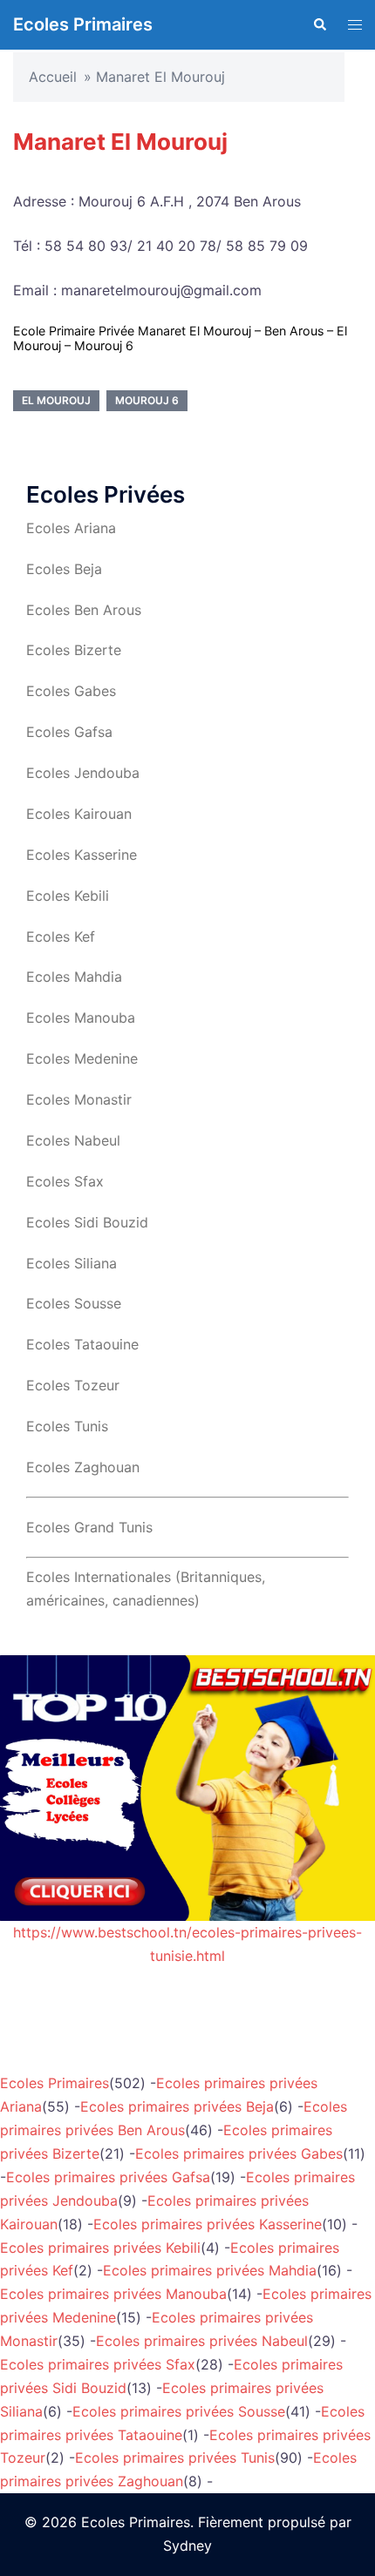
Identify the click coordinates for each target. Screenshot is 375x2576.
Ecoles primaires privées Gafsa (108, 2177)
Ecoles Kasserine (82, 855)
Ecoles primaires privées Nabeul (202, 2341)
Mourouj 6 (147, 400)
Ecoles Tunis (67, 1426)
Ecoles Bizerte (74, 650)
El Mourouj (56, 400)
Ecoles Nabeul (73, 1140)
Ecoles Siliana (72, 1263)
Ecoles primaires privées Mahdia (210, 2270)
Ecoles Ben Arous (84, 610)
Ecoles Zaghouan (83, 1467)
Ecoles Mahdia (74, 977)
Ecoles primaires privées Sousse (179, 2411)
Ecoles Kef (61, 936)
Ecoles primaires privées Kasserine (208, 2224)
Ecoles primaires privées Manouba (113, 2294)
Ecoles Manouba (81, 1018)
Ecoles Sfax (65, 1181)
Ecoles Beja (64, 569)
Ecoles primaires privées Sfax (98, 2364)
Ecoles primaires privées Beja (177, 2106)
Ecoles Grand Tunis (89, 1527)
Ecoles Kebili (68, 896)
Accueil (53, 77)
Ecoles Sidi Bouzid (87, 1222)
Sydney (187, 2546)
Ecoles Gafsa (69, 732)
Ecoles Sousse (74, 1303)
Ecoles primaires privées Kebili (100, 2248)
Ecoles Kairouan (79, 814)
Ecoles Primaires (83, 24)
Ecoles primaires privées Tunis (175, 2458)
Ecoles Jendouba (83, 773)
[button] (319, 24)
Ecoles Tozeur (73, 1385)
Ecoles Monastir (79, 1099)
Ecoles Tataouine (82, 1344)
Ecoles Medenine (82, 1058)
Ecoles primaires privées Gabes (239, 2153)
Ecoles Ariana (71, 528)
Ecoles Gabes (71, 691)
